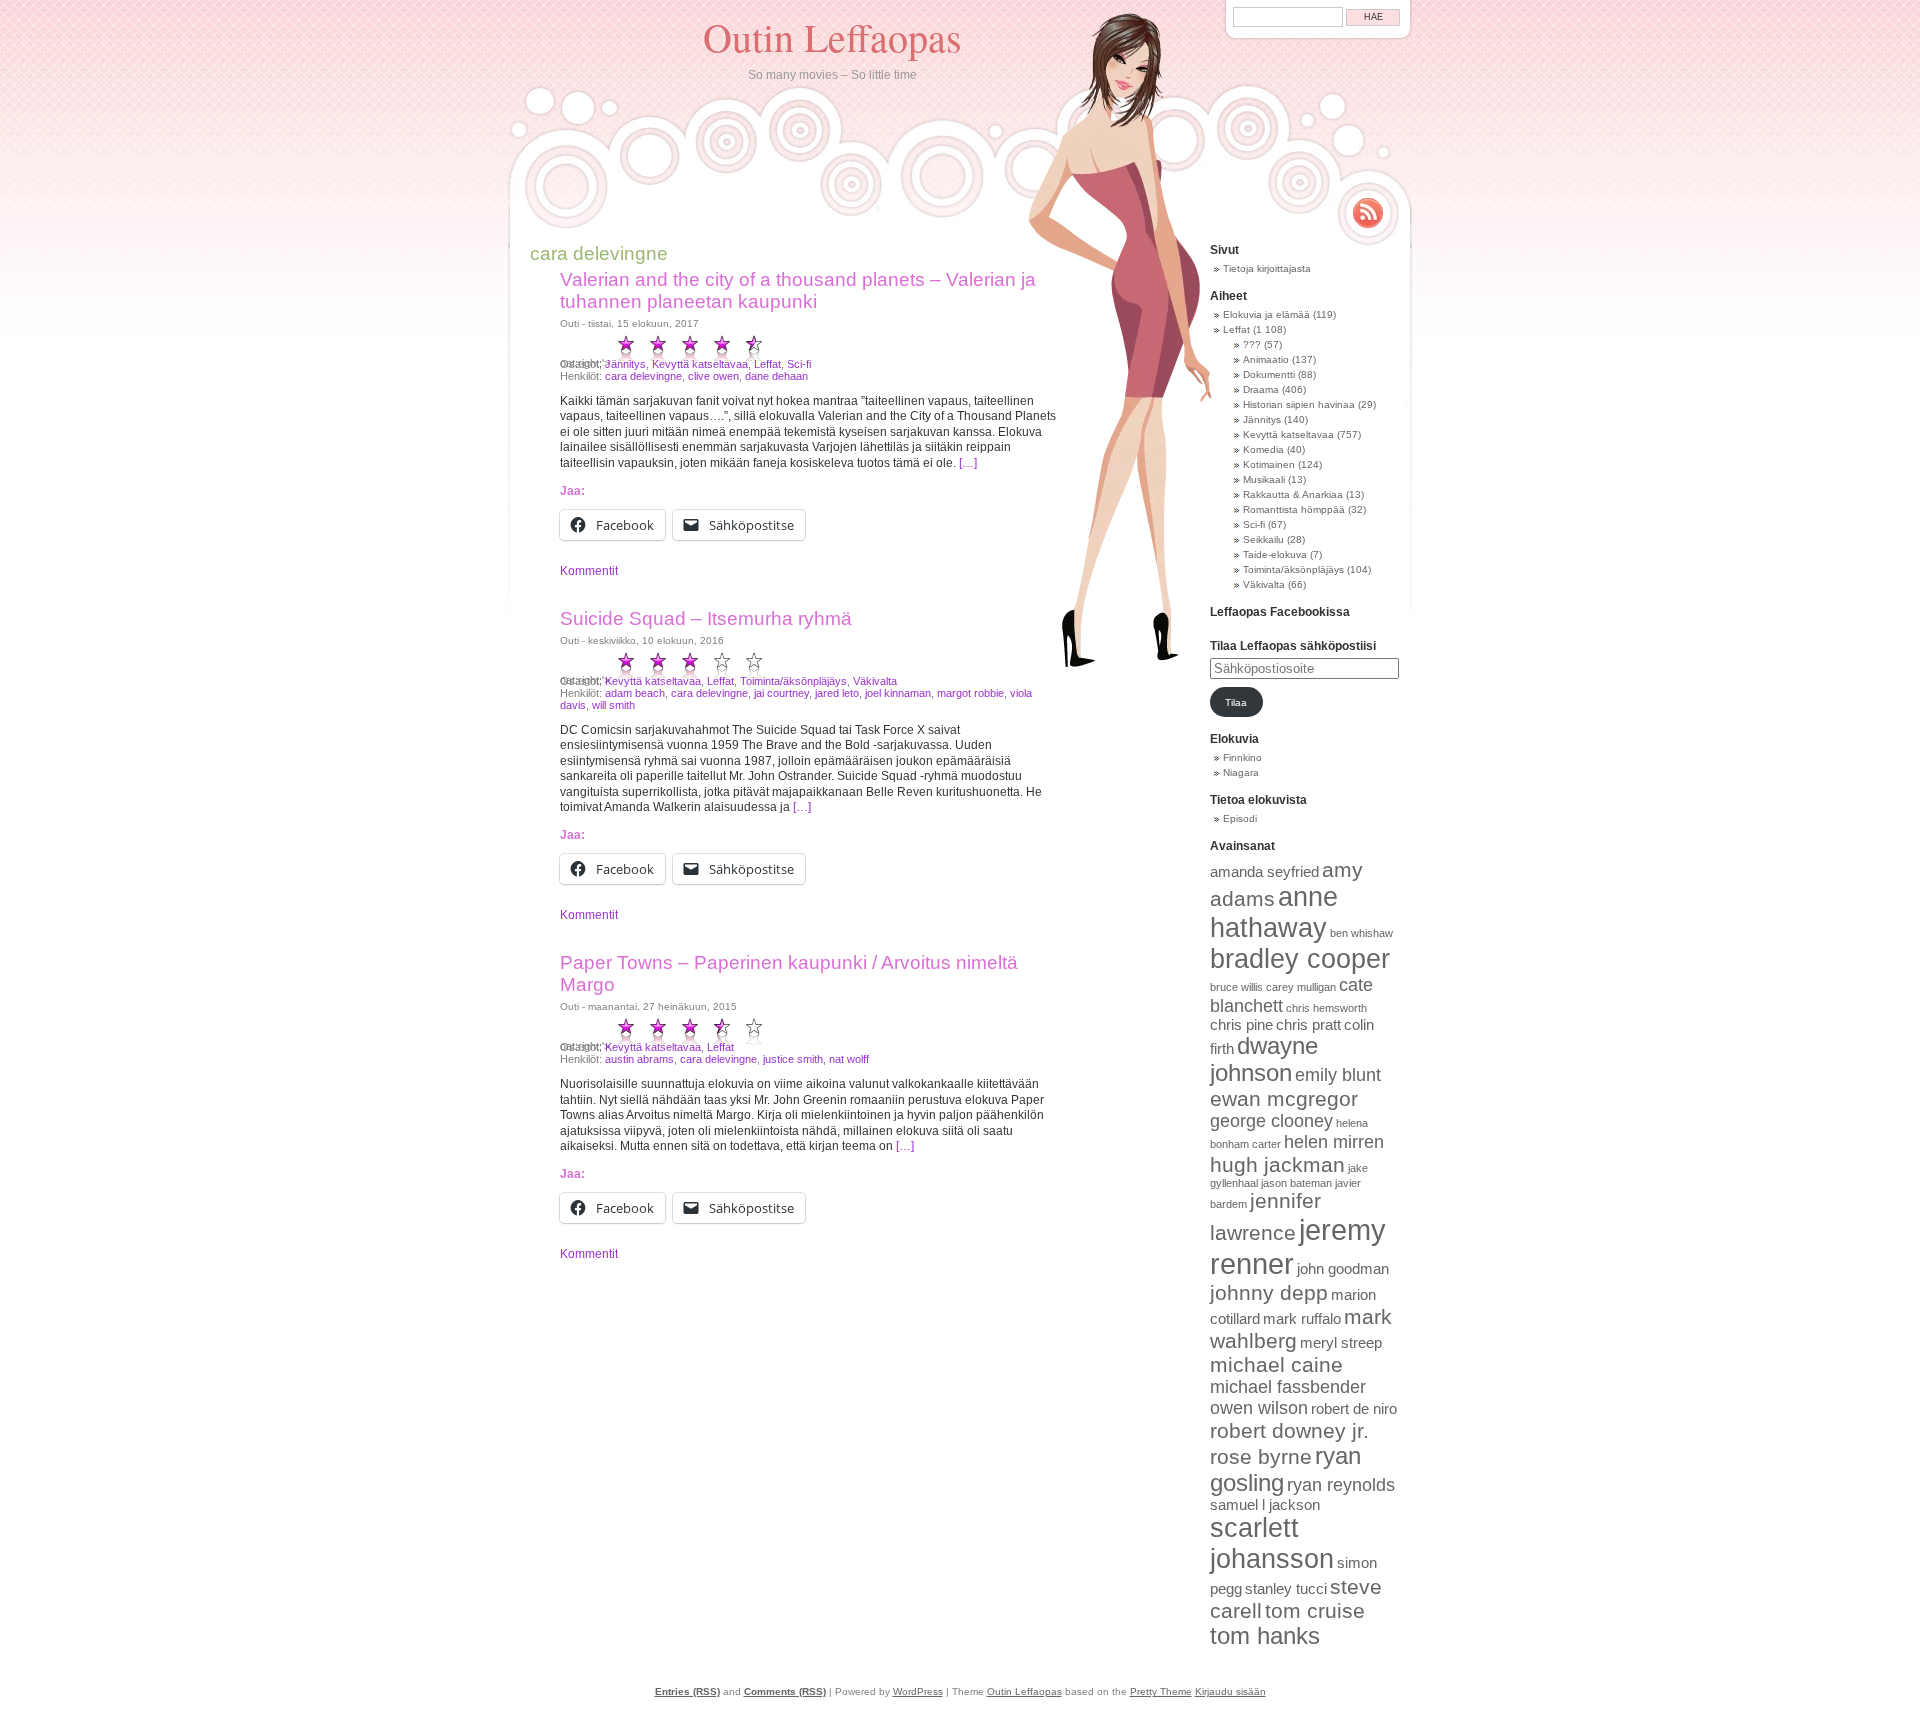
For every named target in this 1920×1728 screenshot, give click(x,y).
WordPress (918, 1691)
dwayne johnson (1264, 1059)
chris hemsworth (1326, 1008)
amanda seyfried (1264, 872)
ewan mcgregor (1284, 1098)
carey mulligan (1301, 987)
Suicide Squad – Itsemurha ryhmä (706, 618)
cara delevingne (643, 376)
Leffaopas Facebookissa (1280, 612)
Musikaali (1264, 479)
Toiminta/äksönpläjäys (793, 681)
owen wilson (1259, 1408)
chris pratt (1308, 1025)
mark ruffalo (1302, 1319)
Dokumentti (1269, 374)
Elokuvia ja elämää (1266, 314)
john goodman (1343, 1269)
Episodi (1240, 818)
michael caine (1276, 1364)
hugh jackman (1277, 1164)
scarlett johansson (1272, 1543)
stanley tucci (1286, 1589)
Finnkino (1242, 757)
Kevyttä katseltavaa (700, 364)
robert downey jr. (1289, 1430)
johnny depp (1269, 1292)
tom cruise (1315, 1610)
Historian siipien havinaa (1299, 404)
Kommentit (589, 571)
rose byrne (1261, 1456)
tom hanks (1265, 1636)
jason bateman (1296, 1183)
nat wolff (849, 1059)
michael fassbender (1288, 1387)
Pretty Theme (1161, 1691)
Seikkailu (1263, 539)
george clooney (1271, 1121)
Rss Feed (1368, 213)
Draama (1261, 389)
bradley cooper (1300, 959)
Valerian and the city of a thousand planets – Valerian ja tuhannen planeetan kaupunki (798, 290)
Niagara (1241, 772)
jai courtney (781, 693)
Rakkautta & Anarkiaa (1293, 494)
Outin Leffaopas (832, 36)
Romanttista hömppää (1294, 509)
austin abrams (639, 1059)
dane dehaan (776, 376)
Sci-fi (799, 364)
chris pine (1241, 1025)
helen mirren (1334, 1142)
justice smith (793, 1059)
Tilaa (1236, 702)
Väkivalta (875, 681)
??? (1252, 344)
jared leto (837, 693)
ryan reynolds (1341, 1485)
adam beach (635, 693)
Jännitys (625, 364)
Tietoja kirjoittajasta (1267, 268)
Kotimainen (1269, 464)
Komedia (1263, 449)
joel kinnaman (898, 693)
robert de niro (1354, 1409)
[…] (968, 463)
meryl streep (1341, 1343)
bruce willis (1236, 987)
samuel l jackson (1265, 1505)
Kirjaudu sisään (1230, 1691)
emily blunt (1338, 1075)
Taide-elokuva (1275, 554)
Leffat (767, 364)
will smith (613, 705)
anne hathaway (1274, 912)
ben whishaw (1361, 933)
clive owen (713, 376)
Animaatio (1266, 359)
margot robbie (970, 693)
